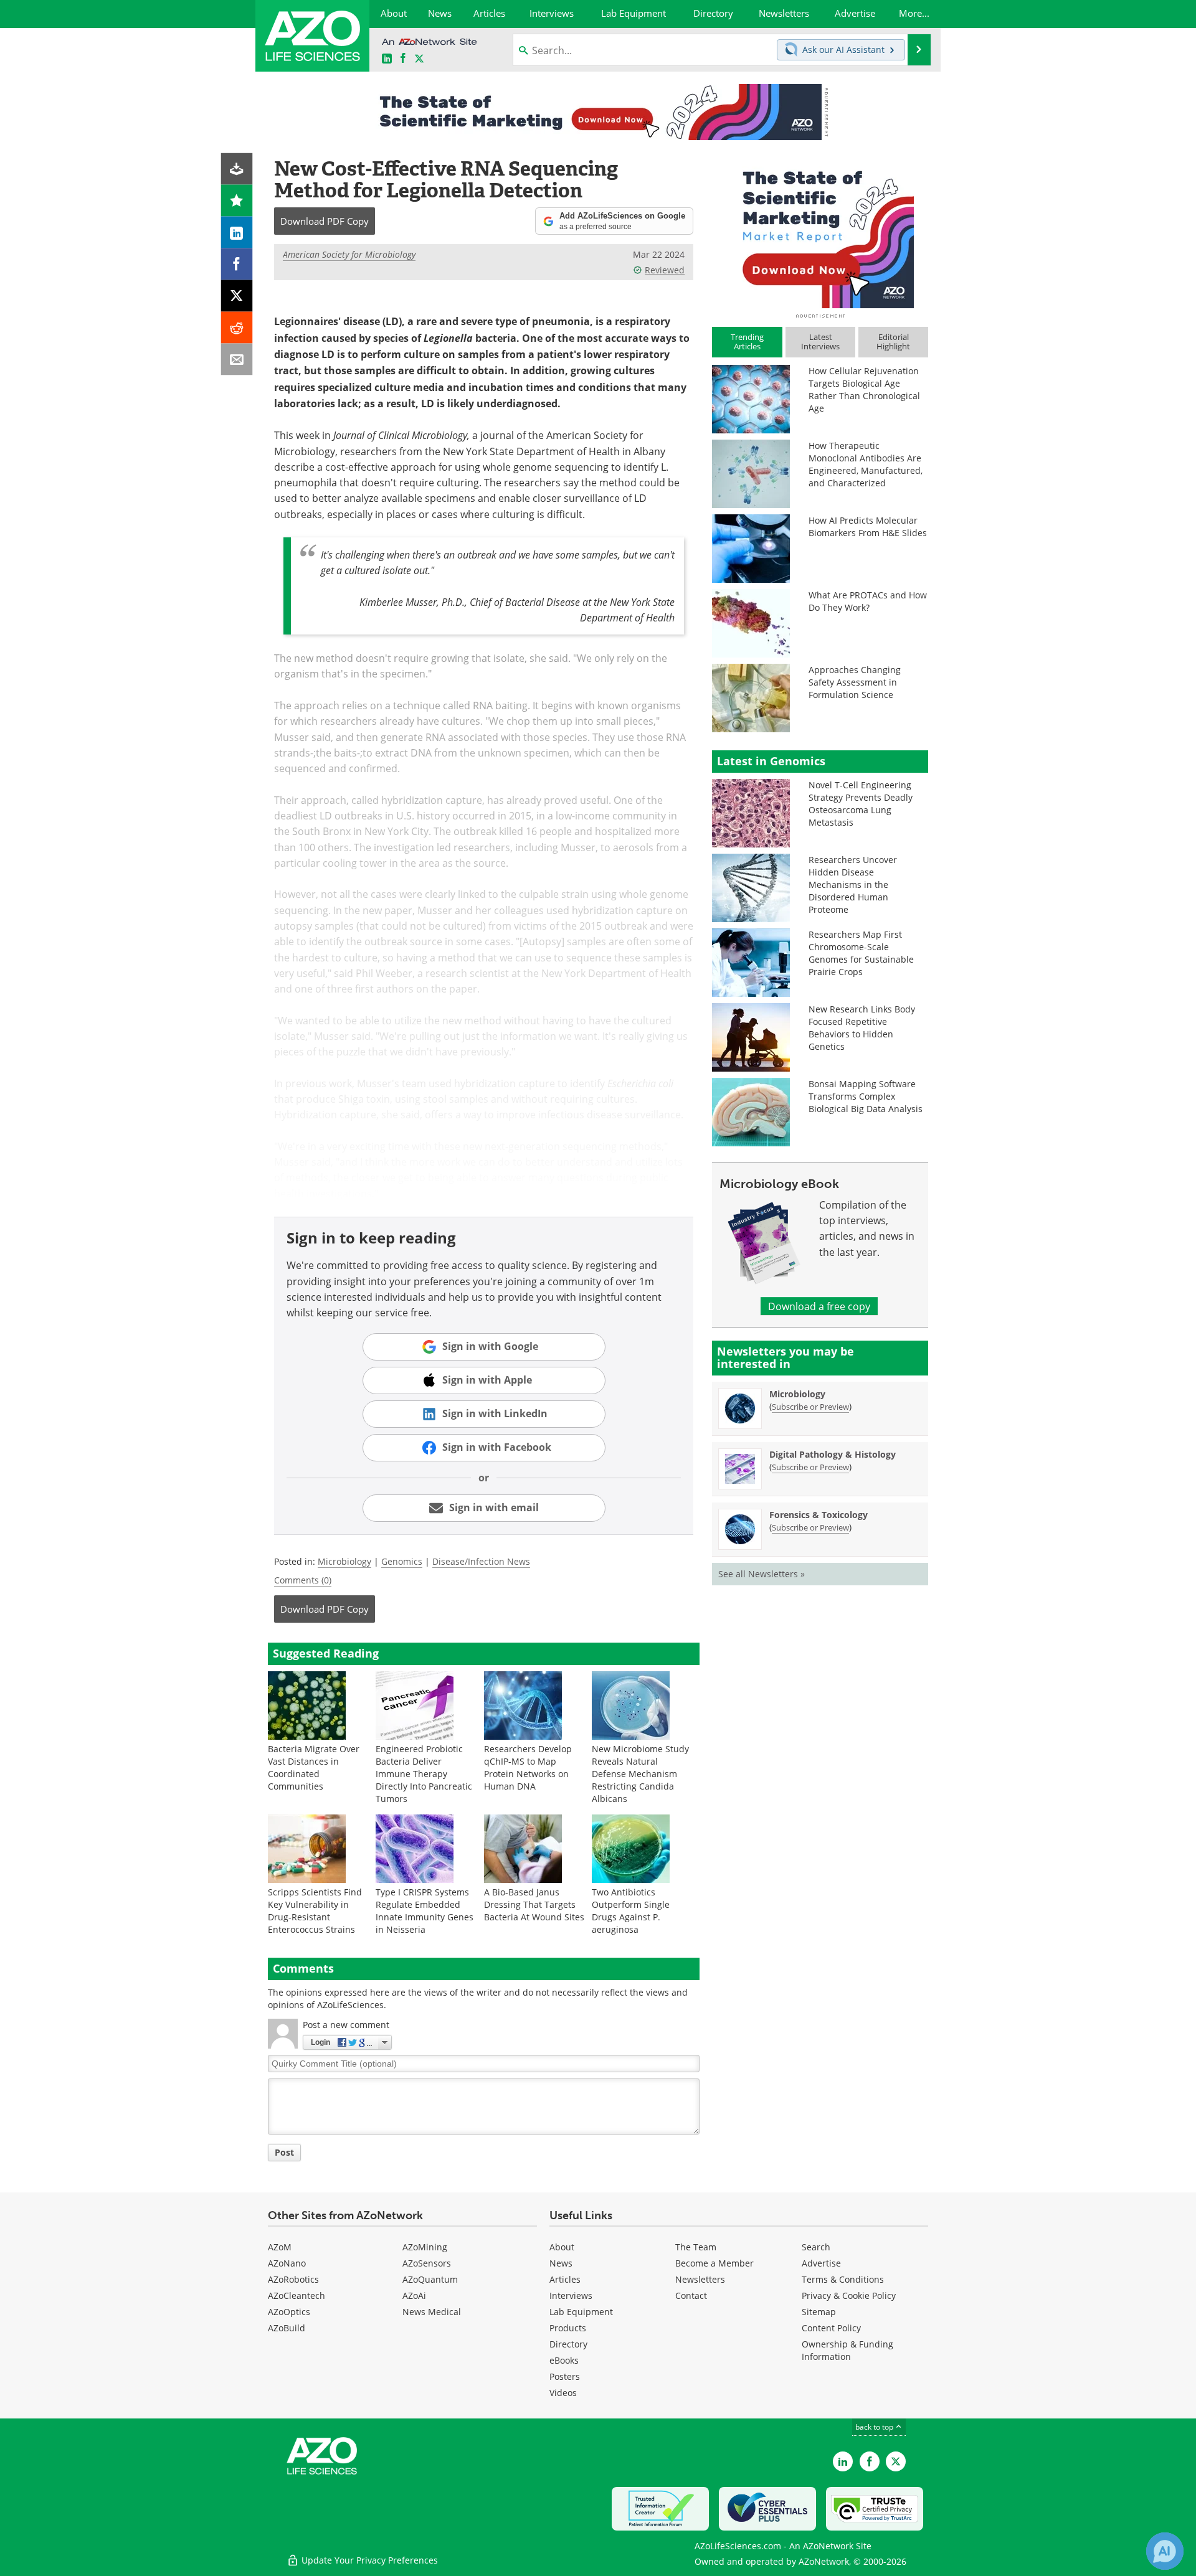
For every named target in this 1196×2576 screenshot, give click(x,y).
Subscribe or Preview (810, 1407)
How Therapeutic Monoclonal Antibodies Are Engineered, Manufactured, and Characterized (866, 464)
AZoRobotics (293, 2279)
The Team (696, 2247)
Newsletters (700, 2279)
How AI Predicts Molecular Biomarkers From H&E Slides (868, 526)
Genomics (402, 1561)
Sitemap (819, 2312)
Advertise (821, 2263)
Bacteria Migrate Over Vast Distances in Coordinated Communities (314, 1767)
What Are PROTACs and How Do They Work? (868, 601)
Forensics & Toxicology (819, 1515)
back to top (875, 2427)
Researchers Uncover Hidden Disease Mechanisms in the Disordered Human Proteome (853, 885)
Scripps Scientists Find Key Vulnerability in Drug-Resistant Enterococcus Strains (315, 1911)
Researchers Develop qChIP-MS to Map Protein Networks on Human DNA (528, 1767)
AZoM (280, 2247)
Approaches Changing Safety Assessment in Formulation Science (855, 682)
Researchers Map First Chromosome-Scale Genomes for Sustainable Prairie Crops (861, 953)
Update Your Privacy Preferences (368, 2560)
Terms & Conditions (843, 2279)
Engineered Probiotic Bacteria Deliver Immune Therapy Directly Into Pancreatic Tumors (424, 1774)
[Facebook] (237, 264)
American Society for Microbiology (349, 254)
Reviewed (665, 270)
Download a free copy (819, 1306)
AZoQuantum (430, 2279)
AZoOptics (289, 2312)
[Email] (237, 360)
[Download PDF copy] (237, 169)
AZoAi (414, 2295)
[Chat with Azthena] (1165, 2551)
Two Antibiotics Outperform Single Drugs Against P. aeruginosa (631, 1911)
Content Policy (831, 2328)
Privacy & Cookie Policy (849, 2295)
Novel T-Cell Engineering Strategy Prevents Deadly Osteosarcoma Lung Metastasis (861, 804)
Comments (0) (303, 1580)
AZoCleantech (297, 2295)
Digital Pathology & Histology (833, 1454)
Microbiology (344, 1561)
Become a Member (714, 2263)
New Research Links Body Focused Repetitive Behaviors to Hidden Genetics (862, 1028)
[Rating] (237, 201)
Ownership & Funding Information (847, 2350)
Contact (691, 2295)
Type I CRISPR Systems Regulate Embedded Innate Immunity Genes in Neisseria (425, 1911)
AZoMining (425, 2247)
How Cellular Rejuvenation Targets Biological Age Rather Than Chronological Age (864, 389)
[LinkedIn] (237, 233)
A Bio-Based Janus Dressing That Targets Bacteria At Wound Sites (534, 1904)
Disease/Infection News (481, 1561)
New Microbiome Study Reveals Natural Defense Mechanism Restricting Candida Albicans (640, 1774)
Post (284, 2152)
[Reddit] (237, 328)
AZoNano (287, 2263)
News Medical (432, 2312)
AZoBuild (287, 2328)
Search (816, 2247)
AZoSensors (427, 2263)
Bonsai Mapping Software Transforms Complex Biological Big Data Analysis (866, 1096)
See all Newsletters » (762, 1574)
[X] (237, 296)
